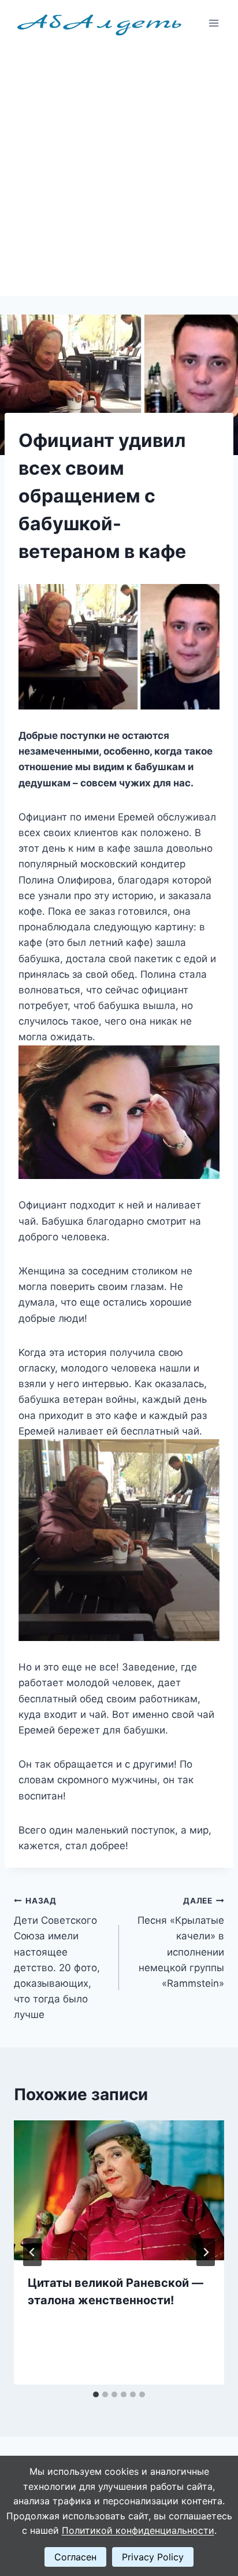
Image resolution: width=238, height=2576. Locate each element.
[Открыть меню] (213, 23)
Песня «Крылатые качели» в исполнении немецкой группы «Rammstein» (181, 1943)
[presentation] (119, 2191)
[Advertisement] (119, 171)
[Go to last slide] (32, 2252)
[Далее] (206, 2252)
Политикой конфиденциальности (138, 2530)
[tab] (96, 2394)
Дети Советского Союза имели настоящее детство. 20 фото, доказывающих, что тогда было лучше (57, 1958)
